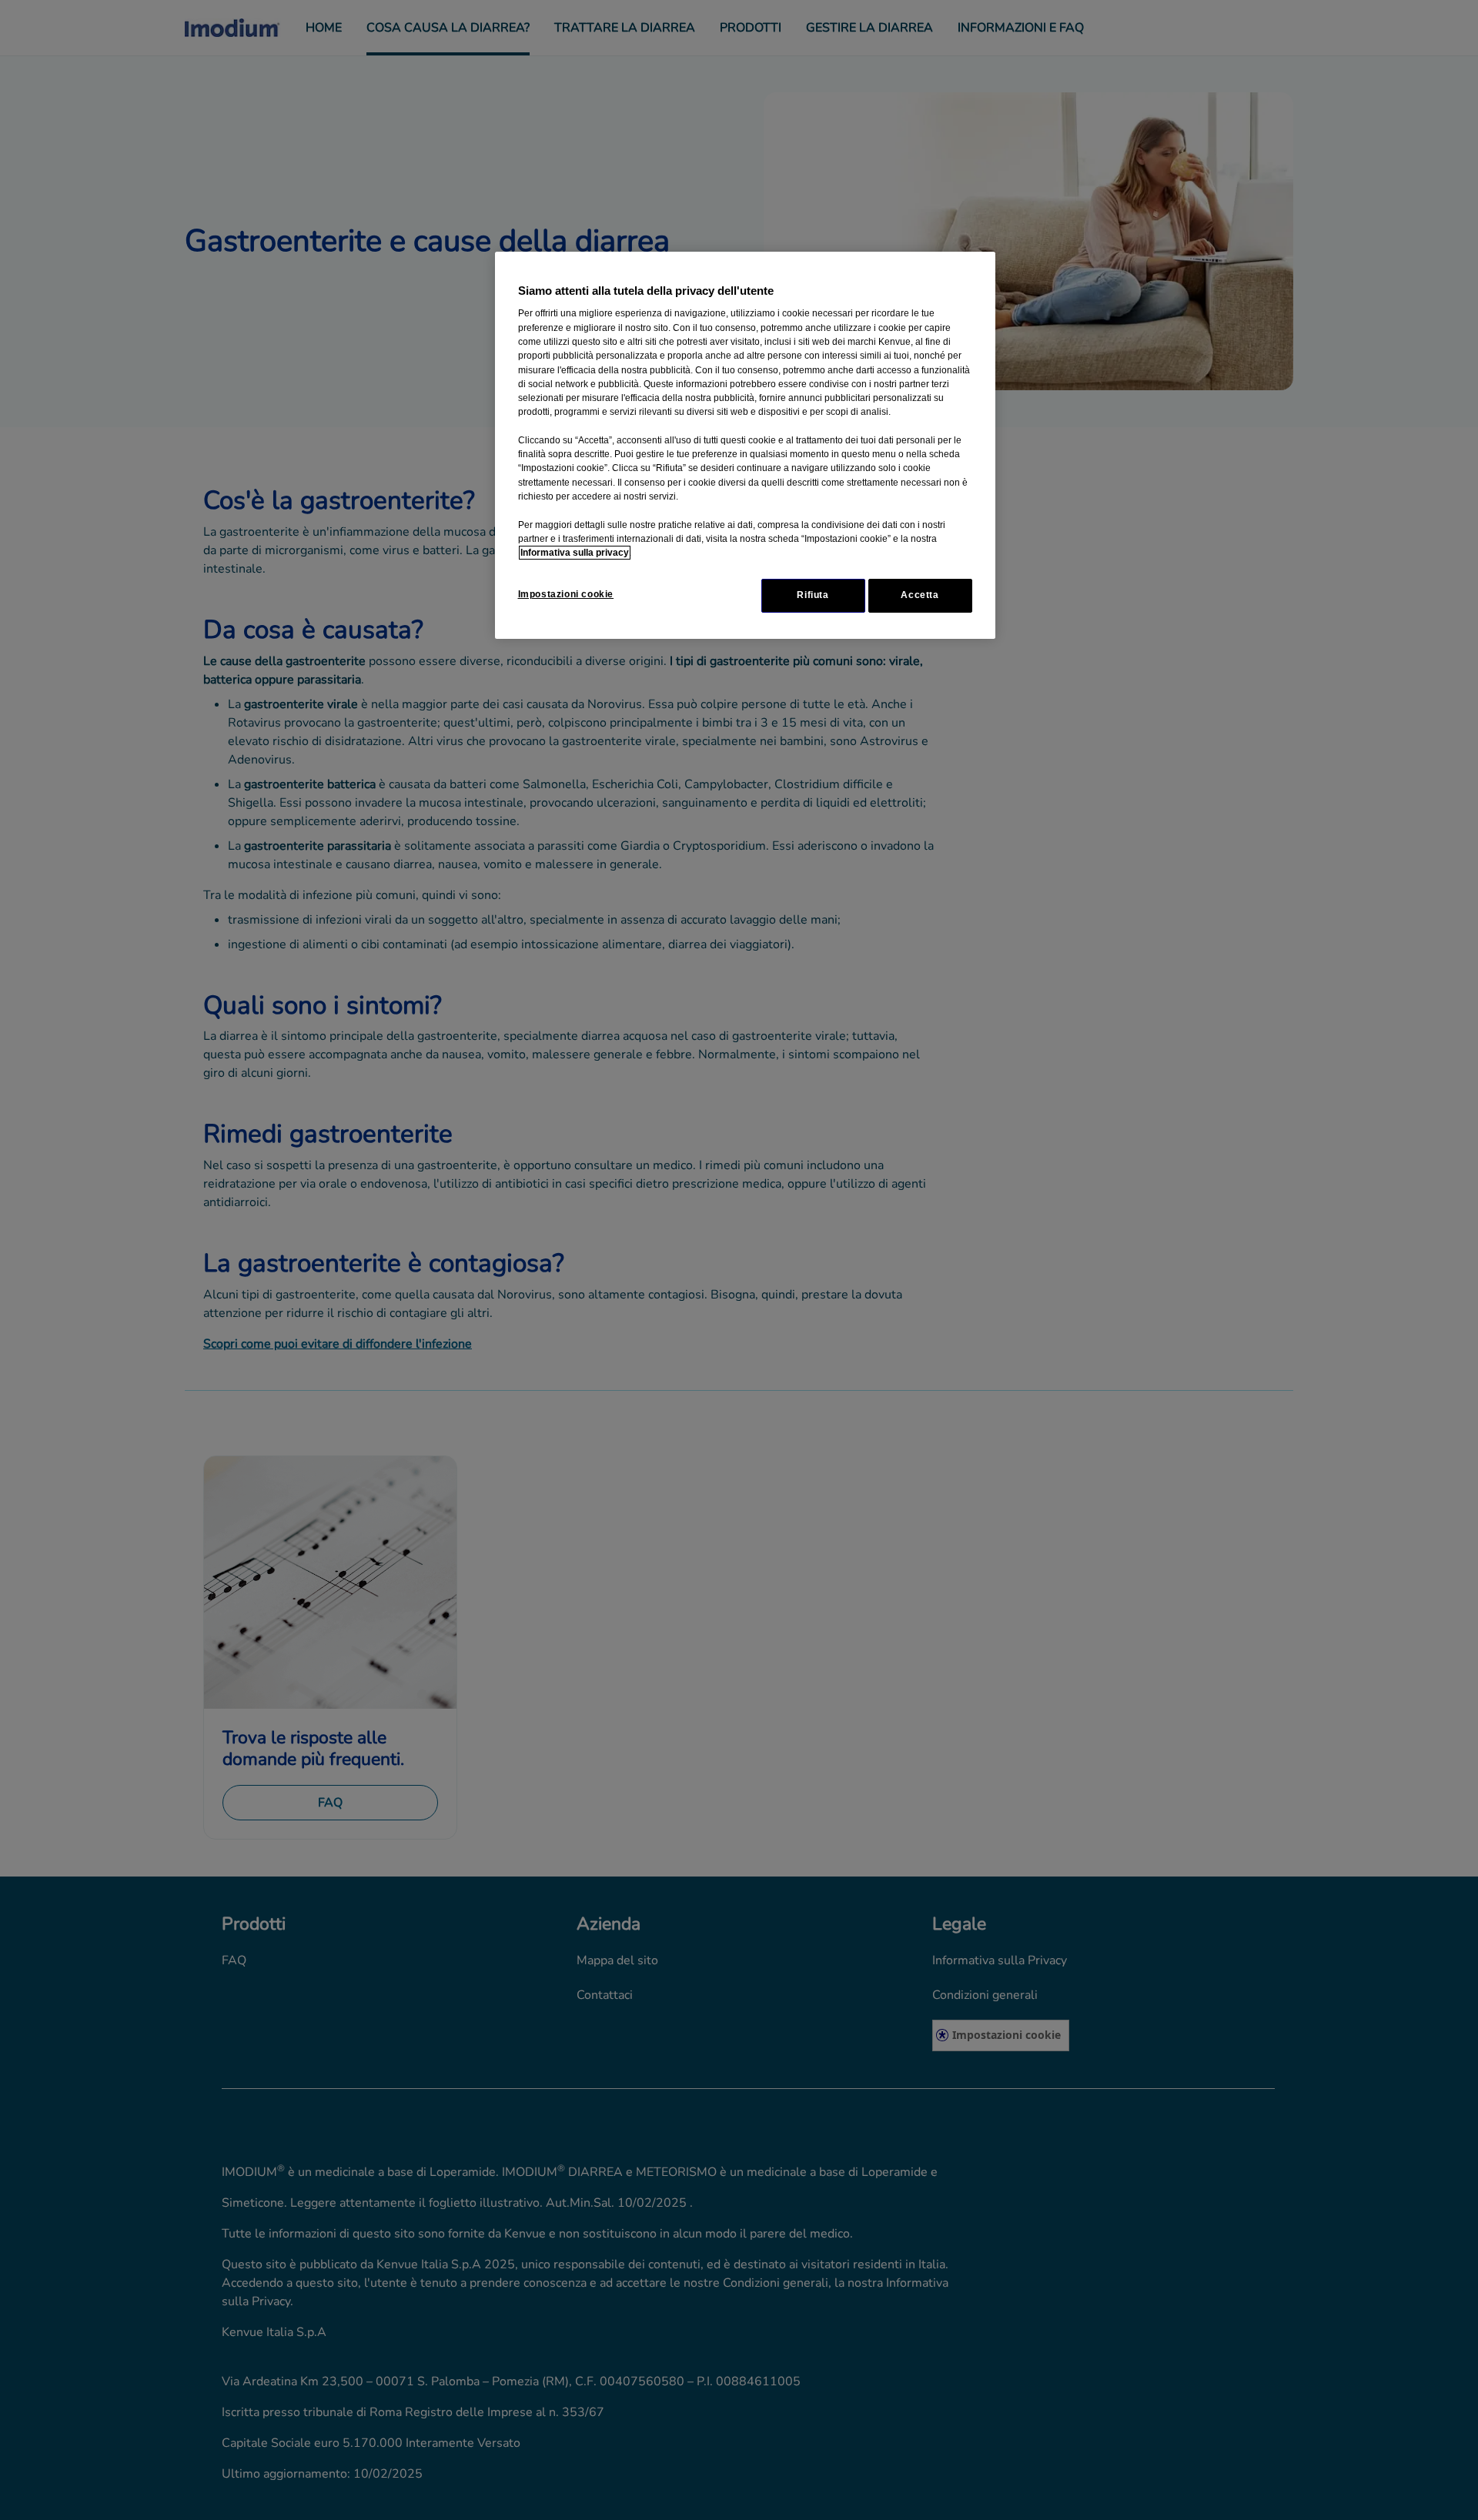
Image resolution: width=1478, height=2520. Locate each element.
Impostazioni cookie (566, 594)
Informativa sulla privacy (575, 553)
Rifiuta (813, 595)
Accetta (920, 595)
